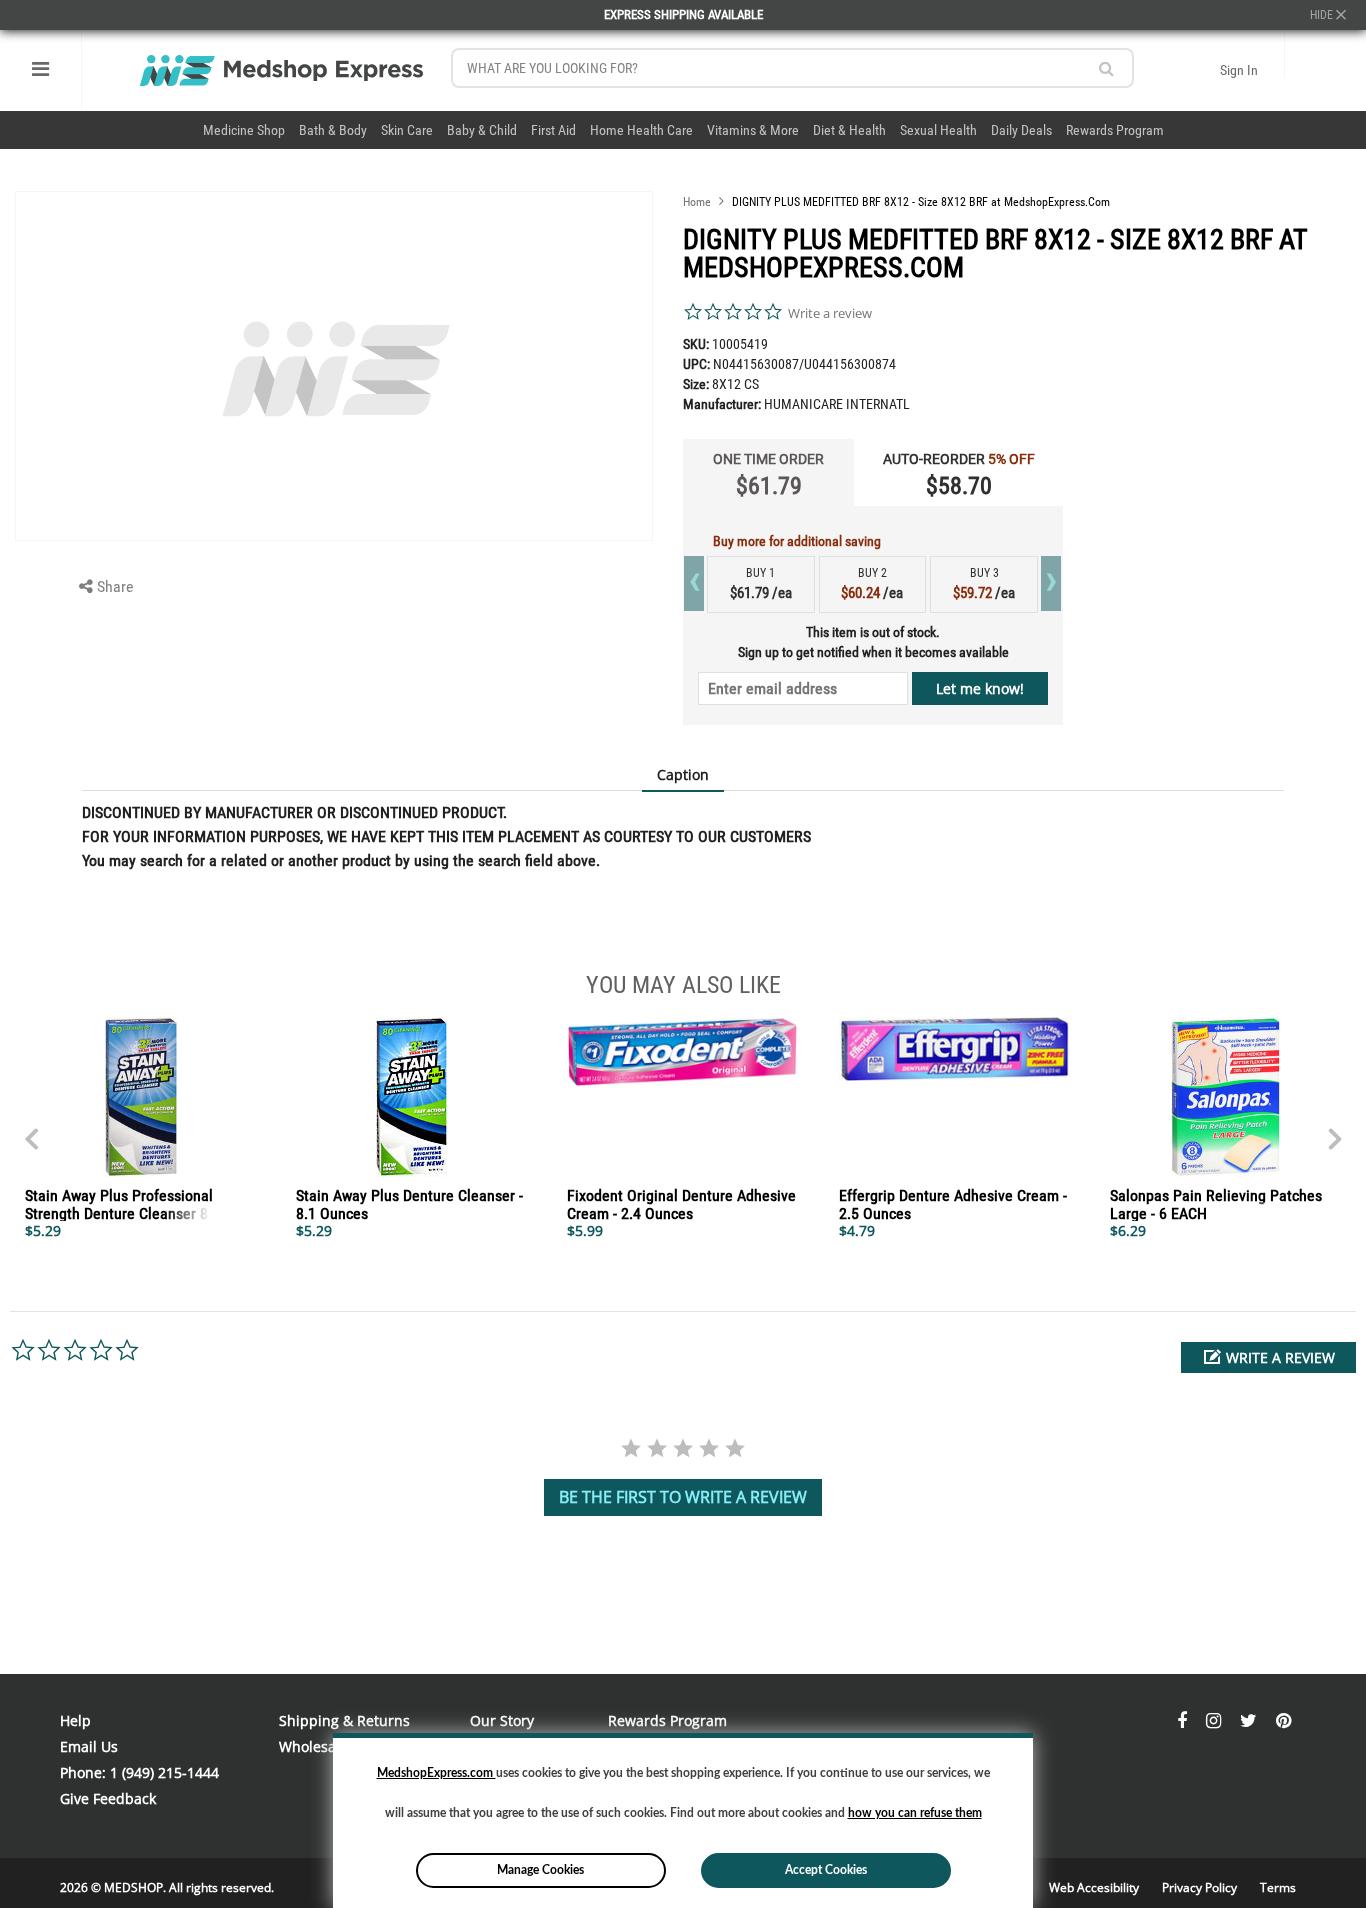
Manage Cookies (540, 1870)
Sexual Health (938, 130)
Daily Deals (1021, 130)
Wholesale (313, 1746)
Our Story (502, 1720)
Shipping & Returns (344, 1720)
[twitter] (1250, 1720)
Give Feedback (108, 1798)
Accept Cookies (826, 1870)
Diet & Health (849, 130)
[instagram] (1215, 1720)
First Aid (553, 130)
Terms (1278, 1887)
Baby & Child (482, 130)
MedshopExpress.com (436, 1773)
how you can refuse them (915, 1813)
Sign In (1239, 70)
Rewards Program (1115, 130)
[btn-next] (31, 1129)
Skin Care (407, 130)
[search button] (1106, 68)
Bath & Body (333, 130)
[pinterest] (1283, 1720)
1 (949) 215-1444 (164, 1772)
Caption (683, 774)
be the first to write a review (683, 1497)
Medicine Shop (244, 130)
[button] (1268, 1357)
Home (697, 202)
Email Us (89, 1746)
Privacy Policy (1201, 1887)
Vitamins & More (753, 130)
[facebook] (1184, 1720)
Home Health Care (641, 130)
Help (75, 1720)
